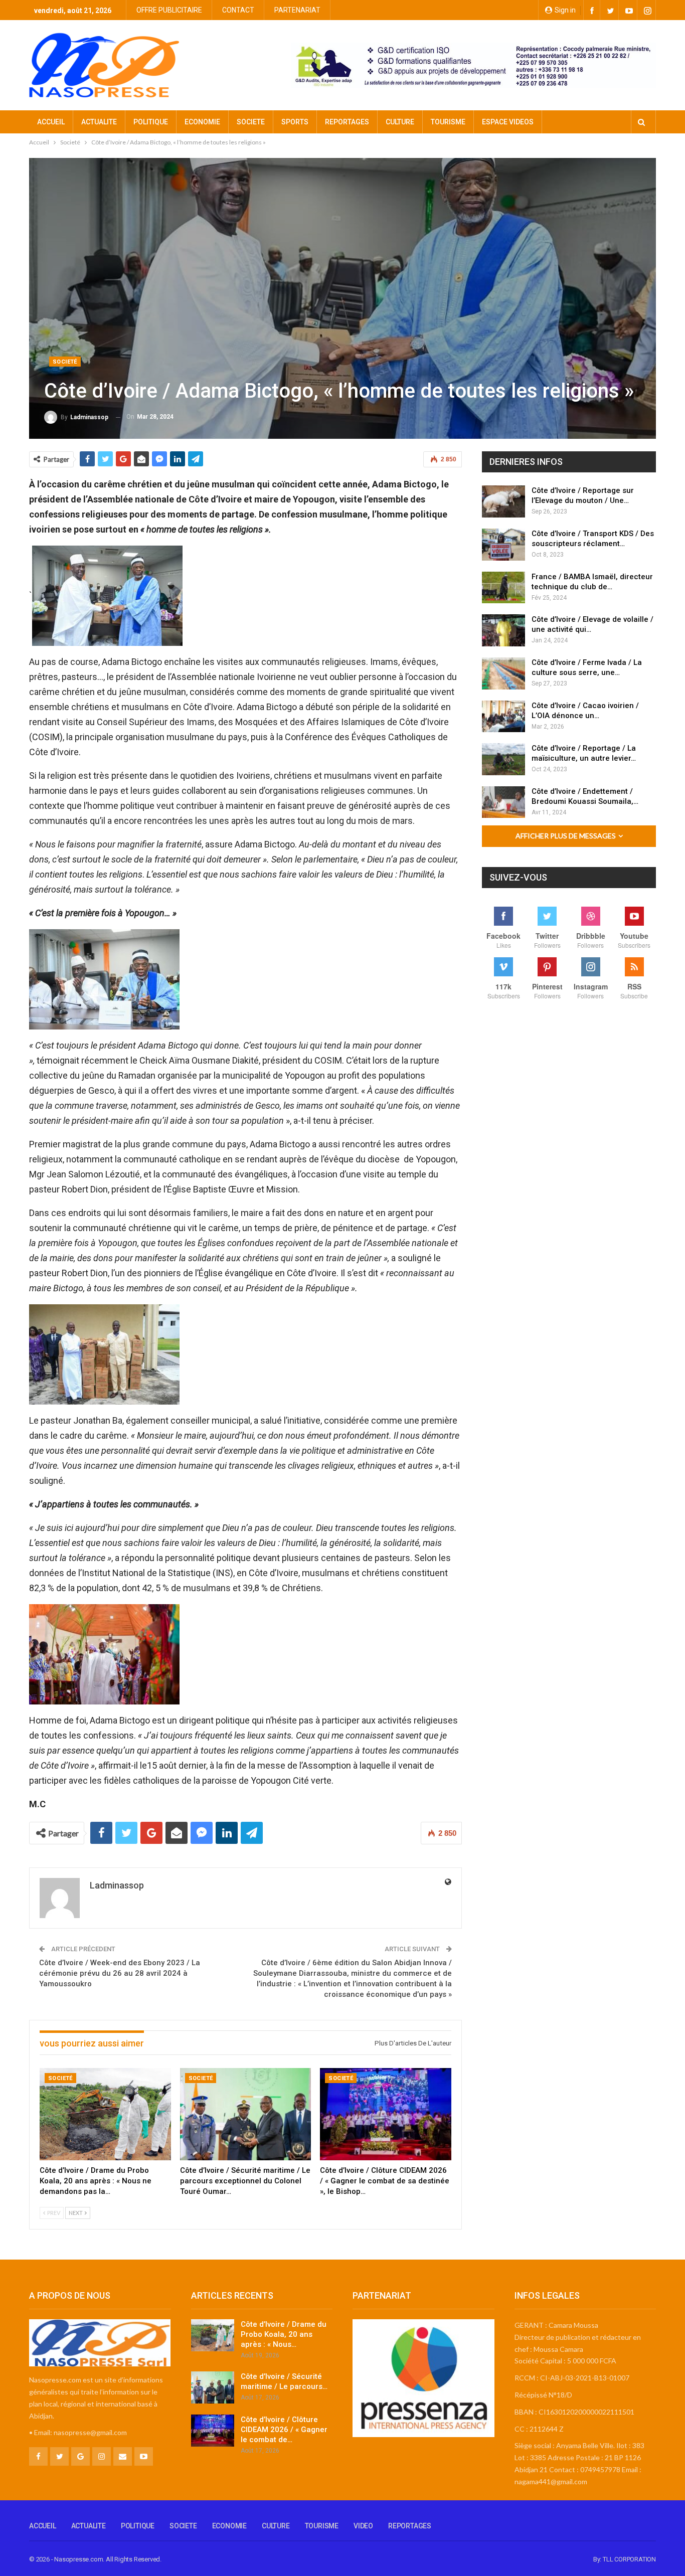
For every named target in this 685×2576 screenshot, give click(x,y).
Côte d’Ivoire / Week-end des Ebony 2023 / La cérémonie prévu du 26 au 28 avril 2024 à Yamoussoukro (120, 1973)
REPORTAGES (347, 122)
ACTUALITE (99, 122)
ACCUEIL (51, 122)
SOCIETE (251, 122)
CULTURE (400, 122)
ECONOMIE (202, 122)
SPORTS (295, 122)
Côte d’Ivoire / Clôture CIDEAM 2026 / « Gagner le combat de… (284, 2430)
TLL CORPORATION (629, 2559)
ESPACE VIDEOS (508, 122)
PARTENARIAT (297, 10)
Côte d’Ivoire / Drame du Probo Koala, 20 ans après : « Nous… (284, 2334)
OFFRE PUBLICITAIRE (169, 10)
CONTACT (238, 10)
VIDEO (363, 2526)
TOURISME (448, 122)
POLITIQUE (151, 122)
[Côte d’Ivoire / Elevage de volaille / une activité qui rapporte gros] (503, 630)
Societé (65, 362)
